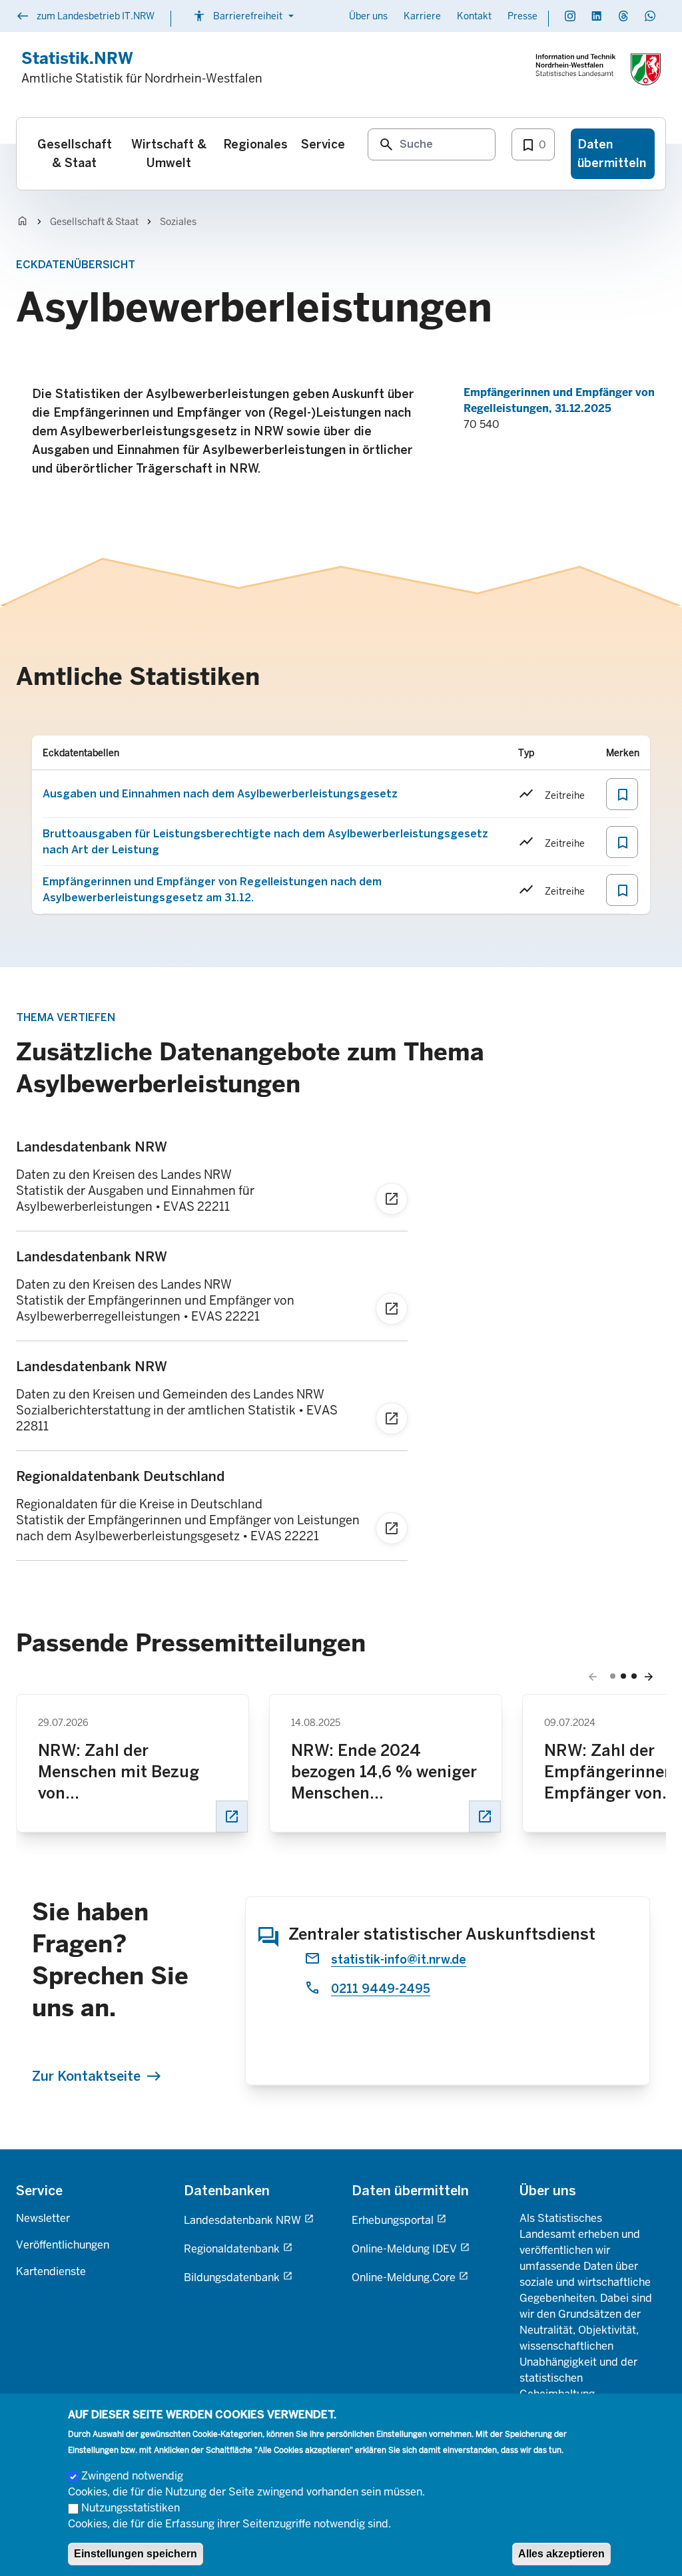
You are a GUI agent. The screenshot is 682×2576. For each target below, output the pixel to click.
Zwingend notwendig (132, 2476)
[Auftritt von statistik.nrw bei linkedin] (597, 16)
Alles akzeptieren (561, 2554)
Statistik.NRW (77, 58)
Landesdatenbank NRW (242, 2220)
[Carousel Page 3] (634, 1676)
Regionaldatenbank (232, 2249)
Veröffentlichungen (63, 2245)
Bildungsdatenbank (232, 2277)
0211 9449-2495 (381, 1989)
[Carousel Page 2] (623, 1676)
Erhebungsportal (393, 2220)
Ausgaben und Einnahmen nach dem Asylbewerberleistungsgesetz (220, 794)
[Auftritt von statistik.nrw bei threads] (623, 16)
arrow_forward (649, 1677)
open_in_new (232, 1817)
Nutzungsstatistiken (131, 2508)
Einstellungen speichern (136, 2554)
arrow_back (593, 1677)
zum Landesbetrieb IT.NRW (85, 17)
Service (39, 2191)
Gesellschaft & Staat (94, 222)
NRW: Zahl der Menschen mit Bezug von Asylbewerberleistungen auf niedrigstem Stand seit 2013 (131, 1772)
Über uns (368, 16)
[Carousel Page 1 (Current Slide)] (613, 1676)
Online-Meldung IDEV (404, 2249)
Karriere (422, 16)
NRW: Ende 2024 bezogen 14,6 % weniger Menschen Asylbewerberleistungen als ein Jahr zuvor (384, 1772)
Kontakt (474, 16)
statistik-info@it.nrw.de (399, 1960)
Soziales (178, 222)
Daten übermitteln (410, 2191)
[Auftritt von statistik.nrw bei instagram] (570, 16)
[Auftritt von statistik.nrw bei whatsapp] (650, 16)
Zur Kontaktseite (86, 2076)
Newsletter (43, 2218)
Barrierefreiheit (245, 16)
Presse (522, 16)
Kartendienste (51, 2271)
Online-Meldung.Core (404, 2277)
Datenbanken (227, 2191)
